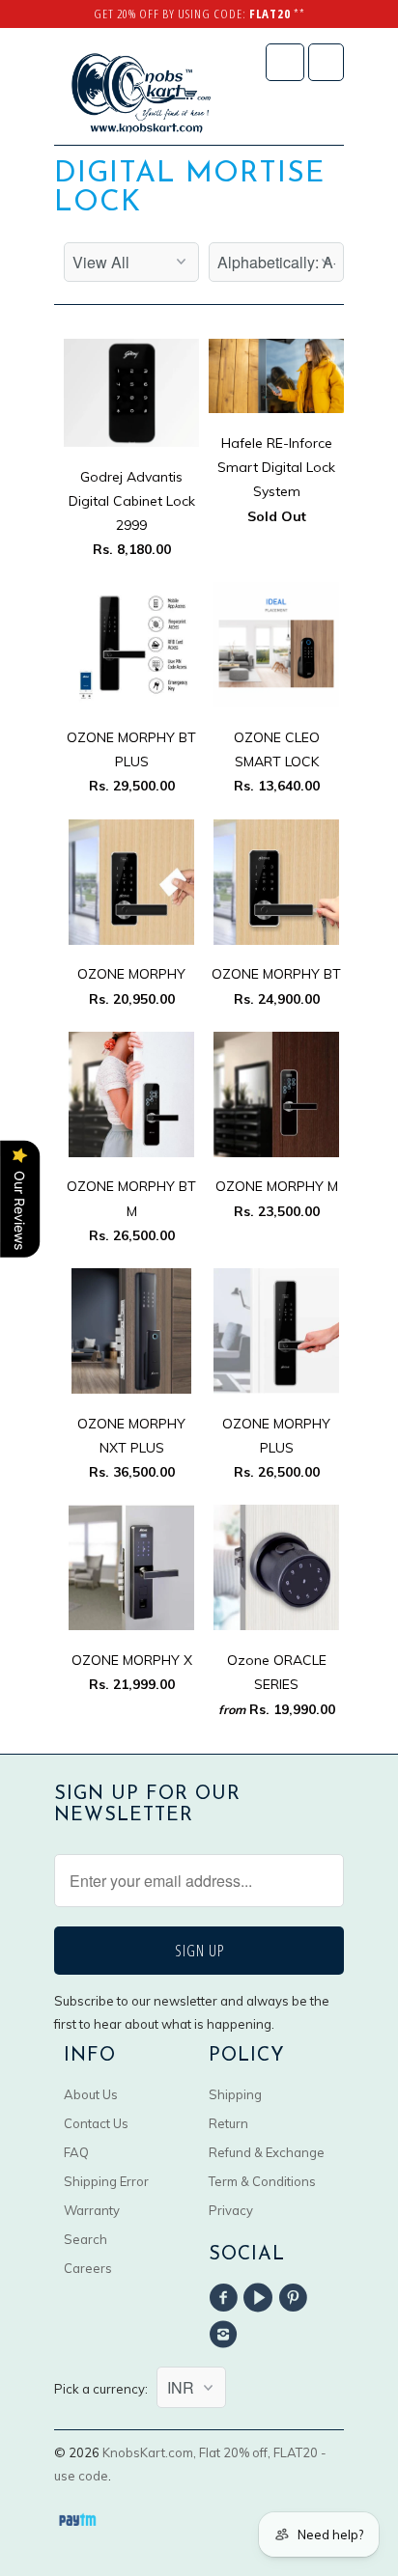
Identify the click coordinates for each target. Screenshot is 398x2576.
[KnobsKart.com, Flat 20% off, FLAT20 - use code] (141, 94)
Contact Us (96, 2123)
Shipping (235, 2094)
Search (85, 2239)
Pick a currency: (105, 2389)
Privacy (231, 2210)
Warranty (92, 2210)
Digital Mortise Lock (189, 189)
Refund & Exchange (267, 2152)
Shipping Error (106, 2181)
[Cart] (326, 62)
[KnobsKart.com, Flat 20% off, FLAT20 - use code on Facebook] (226, 2298)
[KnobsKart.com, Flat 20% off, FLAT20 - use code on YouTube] (261, 2298)
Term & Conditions (262, 2181)
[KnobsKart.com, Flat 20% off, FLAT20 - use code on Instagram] (226, 2335)
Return (228, 2123)
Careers (88, 2268)
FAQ (76, 2152)
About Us (91, 2094)
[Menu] (285, 62)
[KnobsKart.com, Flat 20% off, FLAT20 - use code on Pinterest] (297, 2298)
